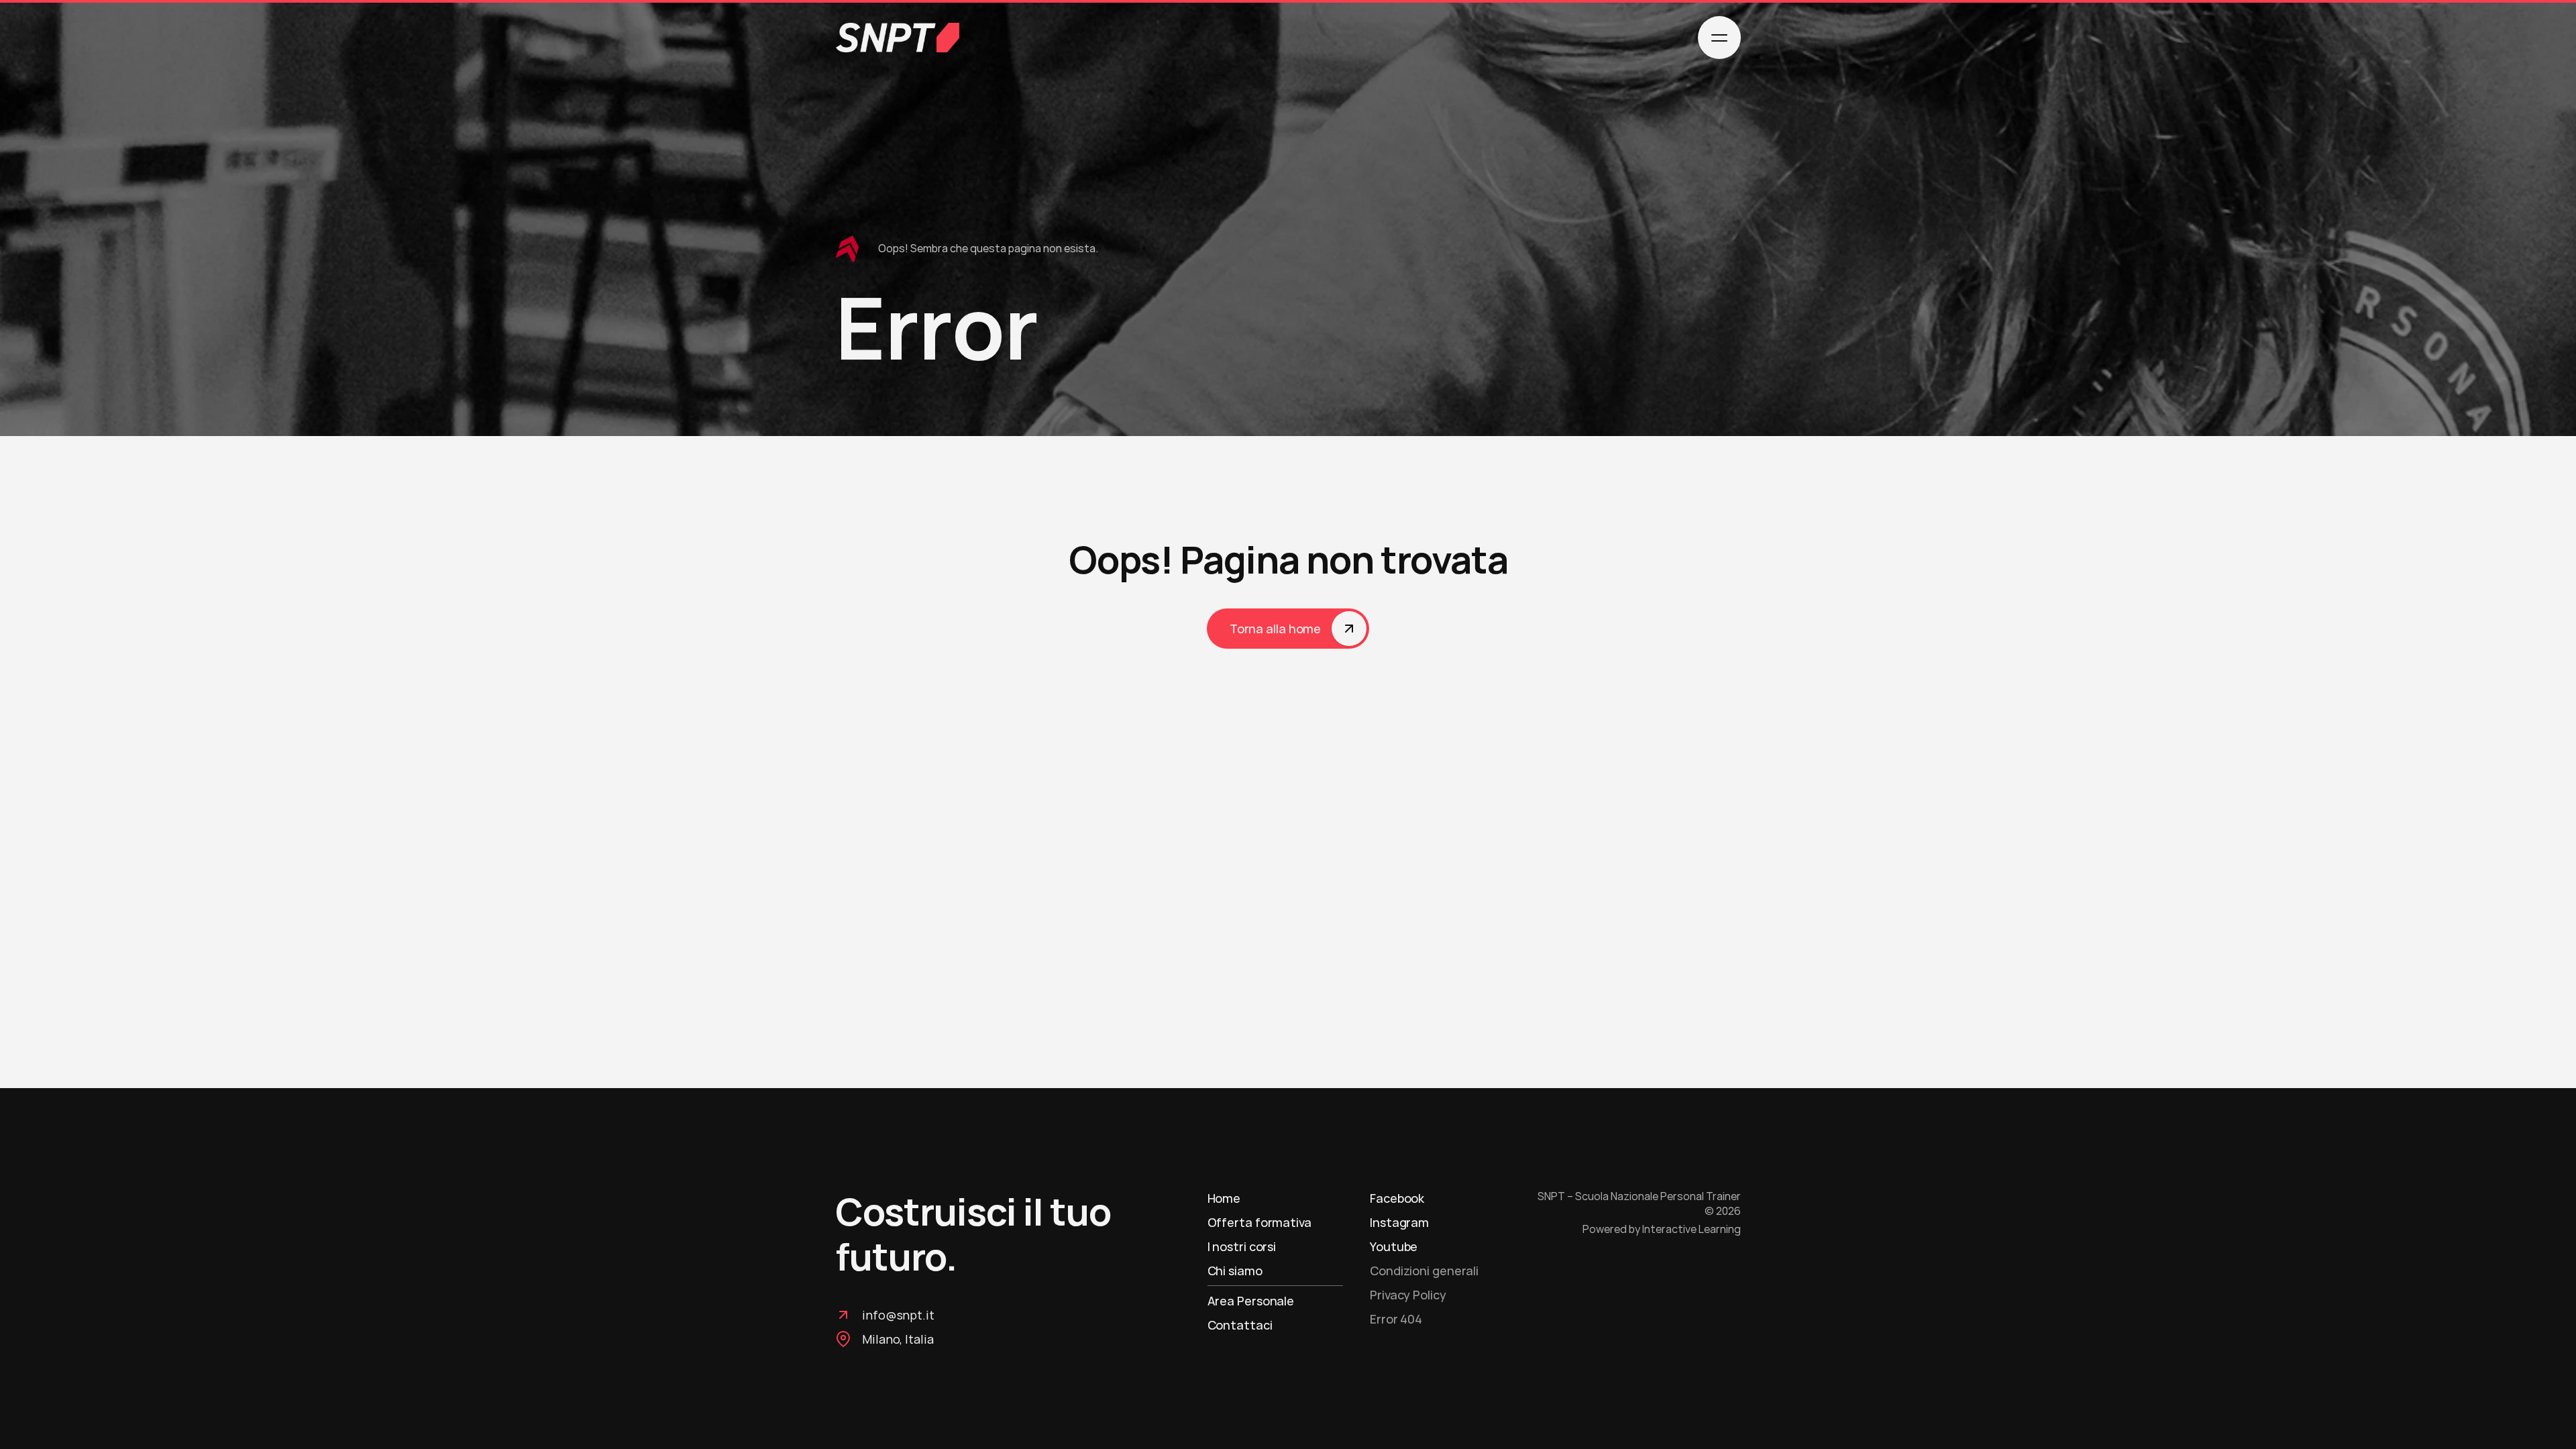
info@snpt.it (898, 1315)
